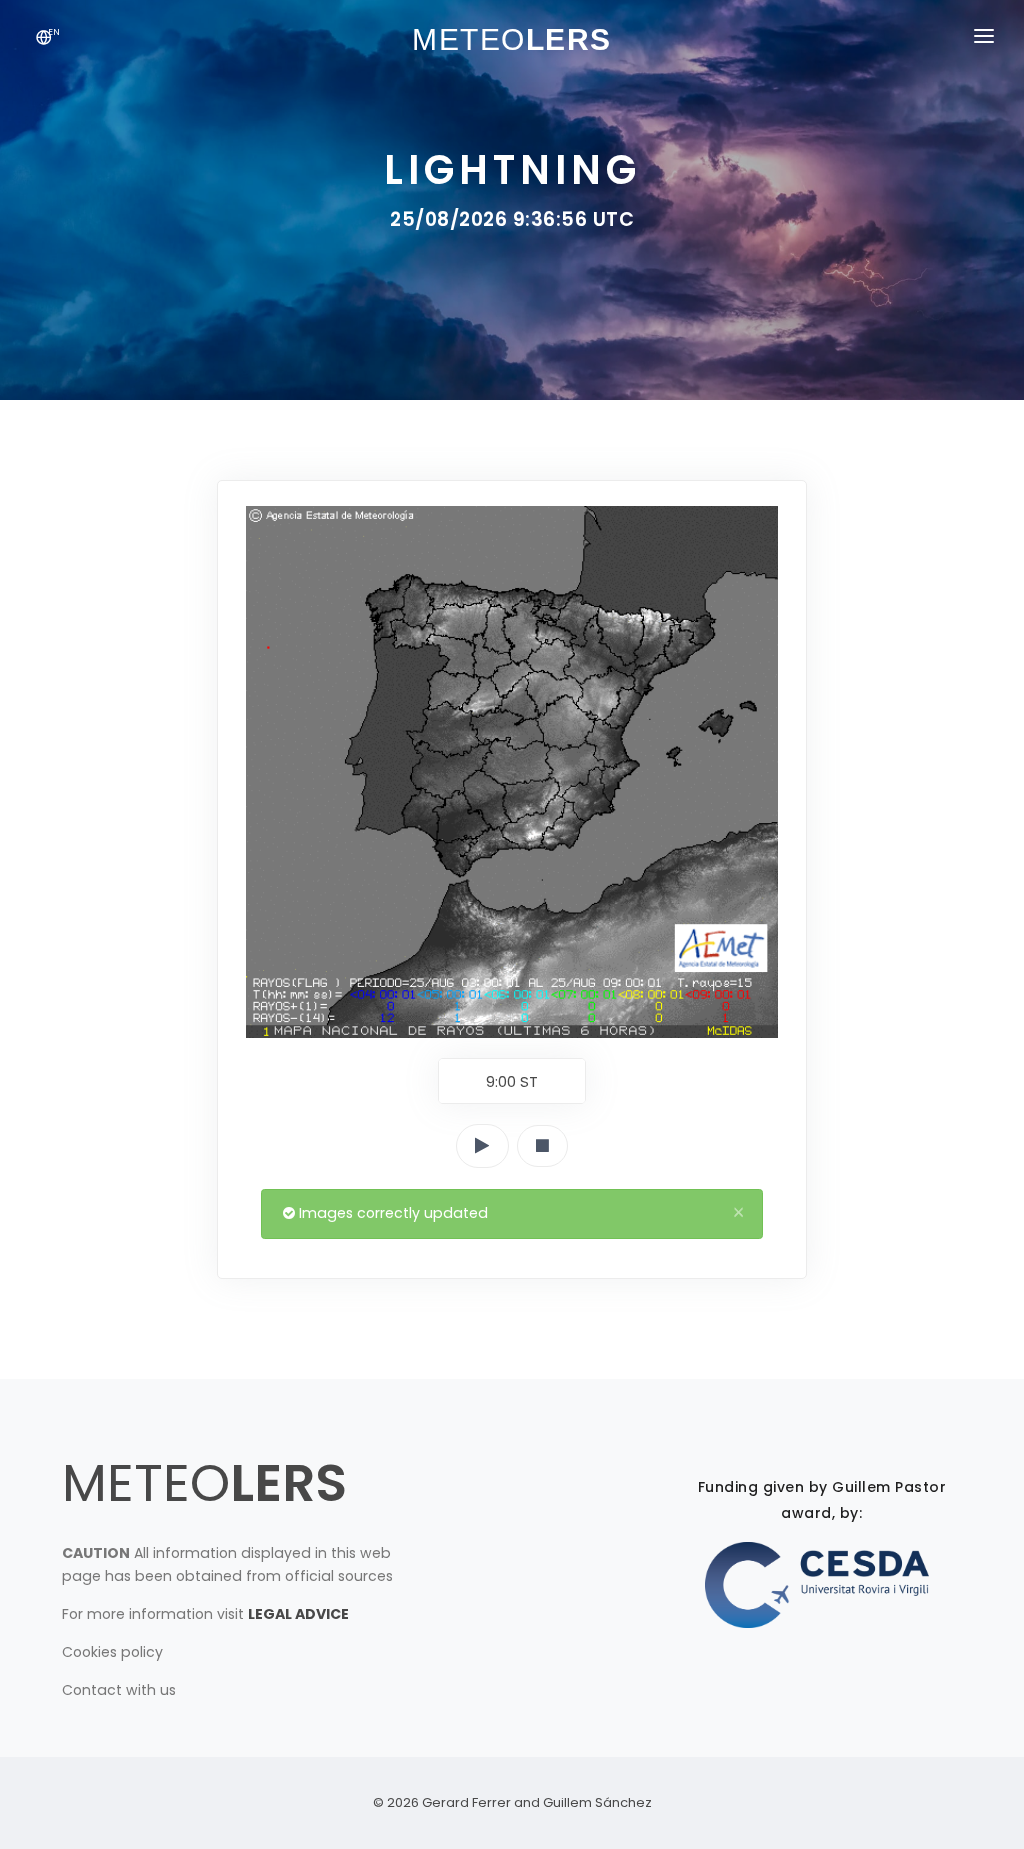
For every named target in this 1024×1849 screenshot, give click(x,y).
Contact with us (119, 1690)
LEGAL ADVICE (298, 1614)
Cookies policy (112, 1652)
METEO (204, 1482)
